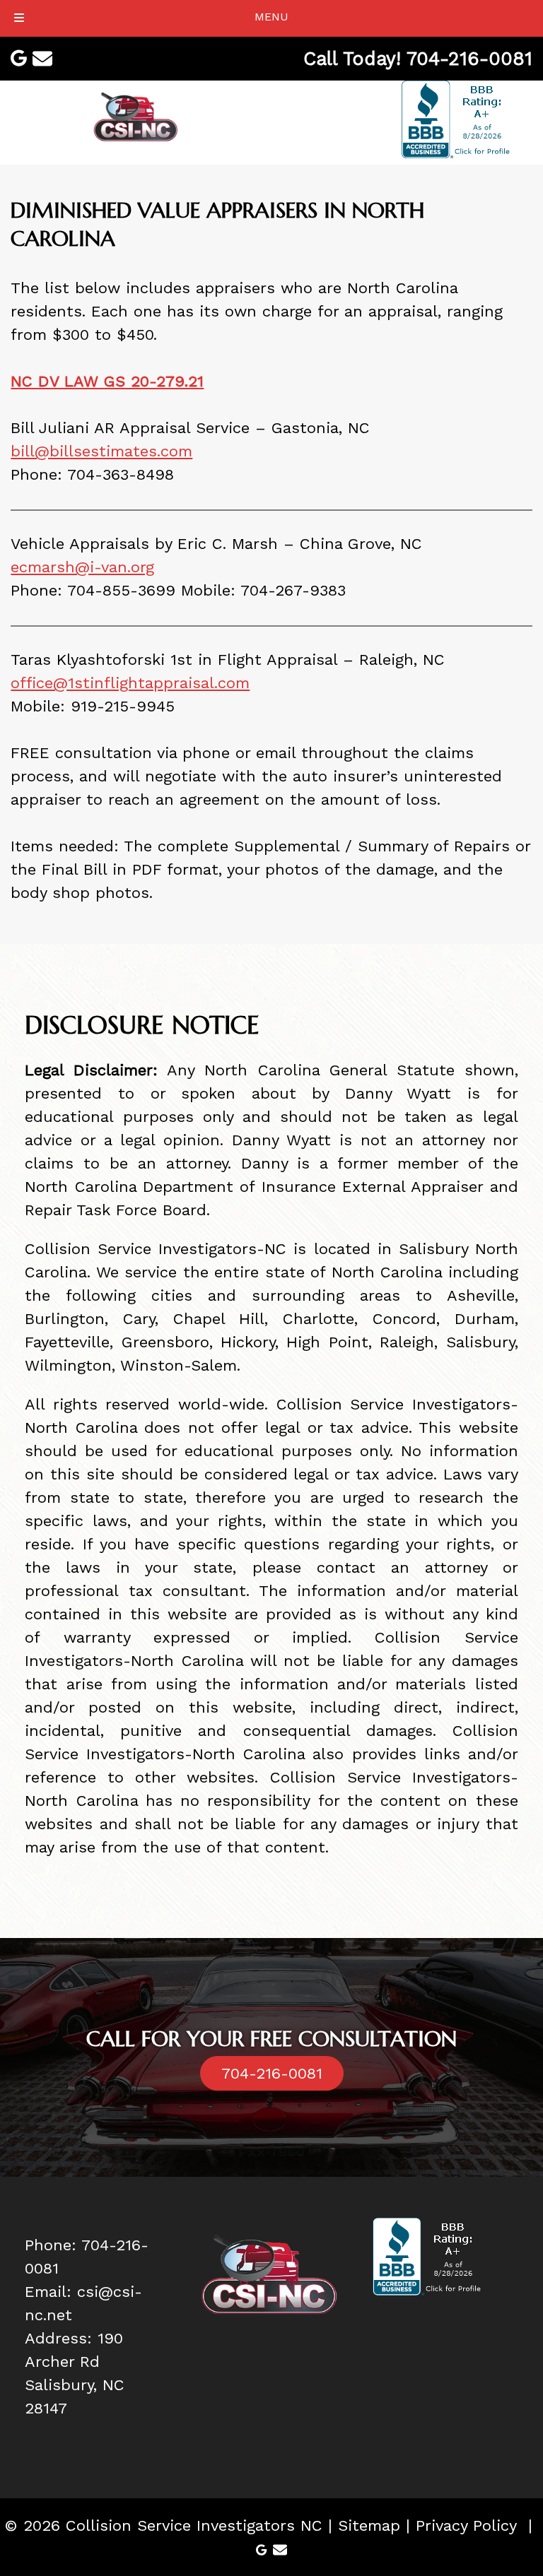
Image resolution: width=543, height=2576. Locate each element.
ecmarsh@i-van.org (82, 567)
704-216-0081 (272, 2073)
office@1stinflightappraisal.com (130, 683)
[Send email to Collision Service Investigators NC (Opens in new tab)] (42, 59)
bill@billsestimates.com (101, 451)
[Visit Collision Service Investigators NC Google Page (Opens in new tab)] (19, 58)
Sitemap (369, 2525)
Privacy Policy (466, 2525)
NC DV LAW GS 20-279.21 (107, 381)
